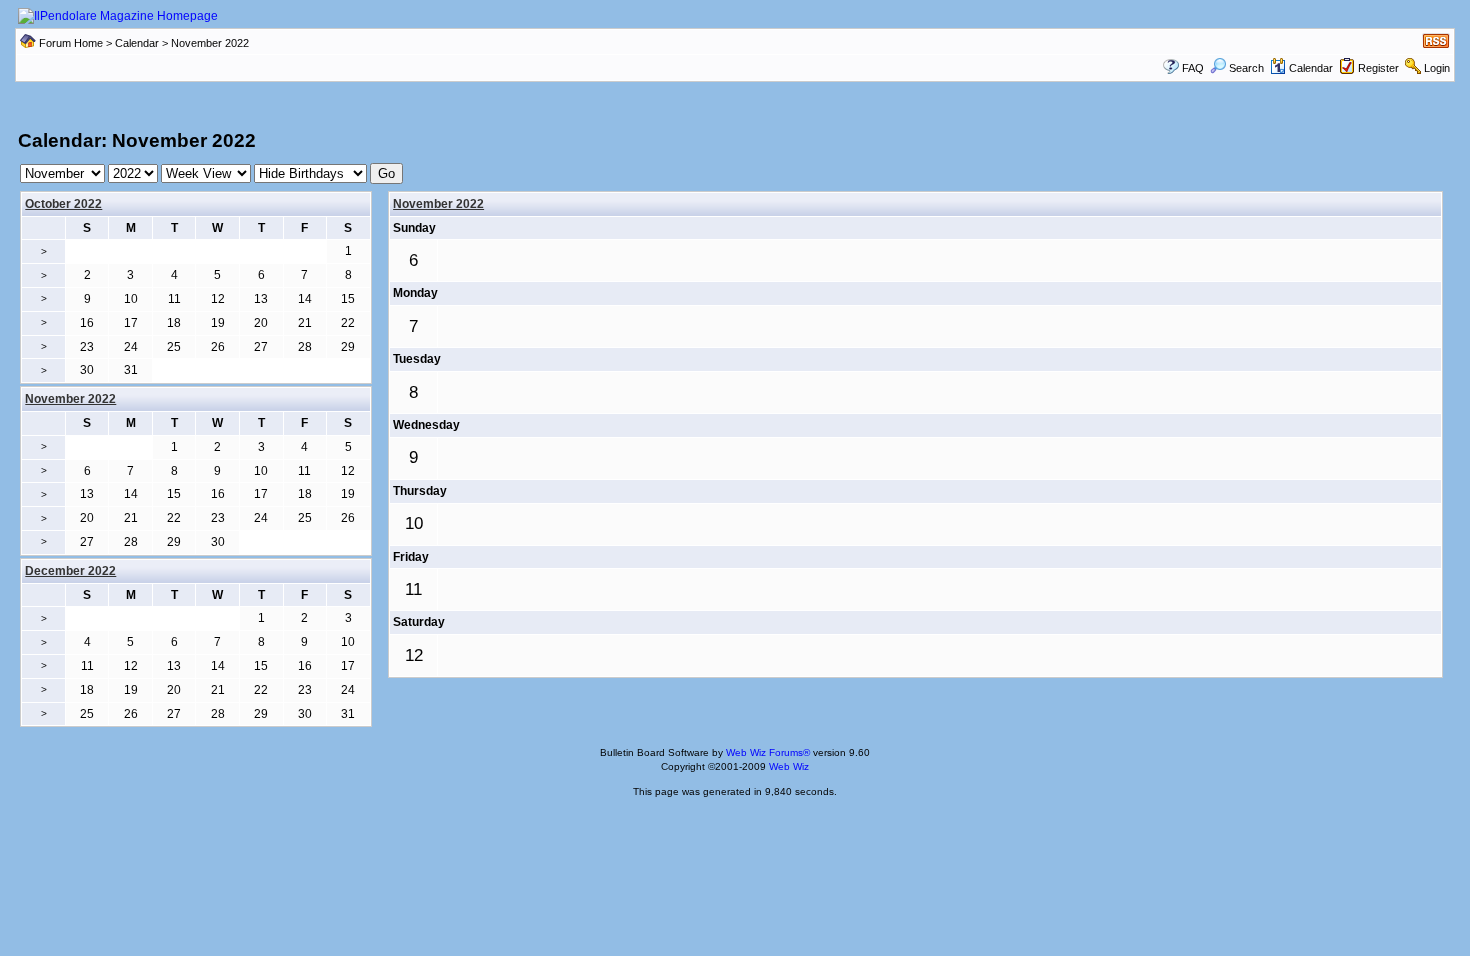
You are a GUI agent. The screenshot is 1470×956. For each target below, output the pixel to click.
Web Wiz (789, 766)
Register (1378, 68)
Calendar (137, 43)
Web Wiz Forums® (768, 752)
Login (1437, 68)
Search (1246, 68)
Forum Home (71, 43)
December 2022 (70, 571)
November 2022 (438, 204)
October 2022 (63, 204)
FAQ (1193, 68)
